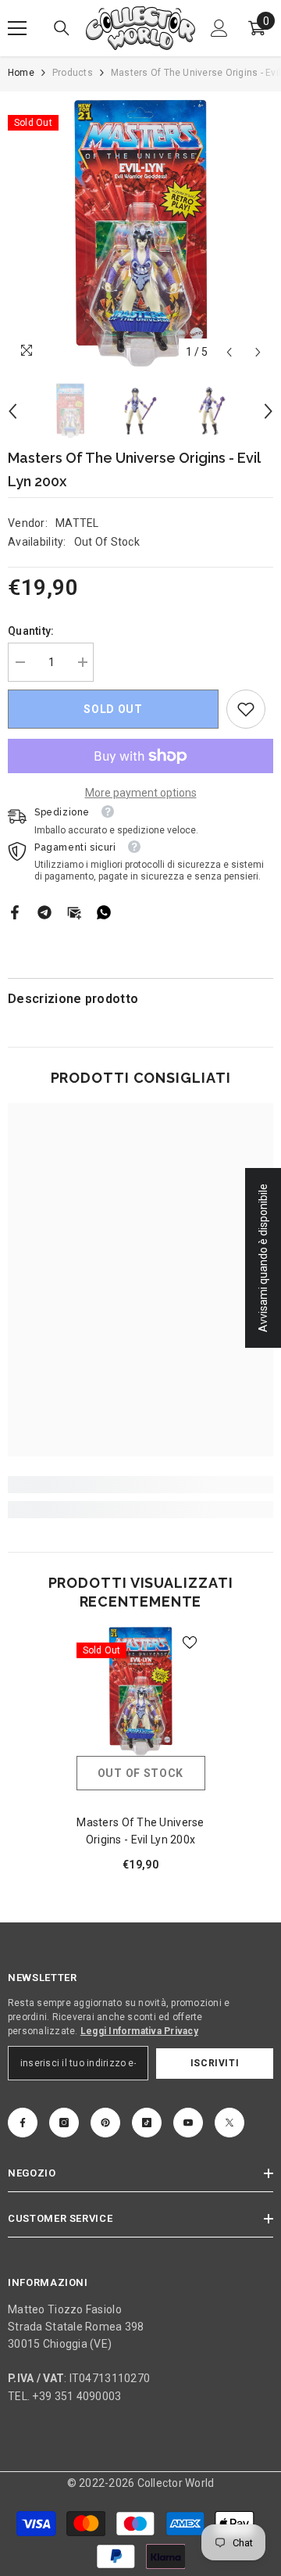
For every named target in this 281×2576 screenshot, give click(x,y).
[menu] (17, 28)
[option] (140, 233)
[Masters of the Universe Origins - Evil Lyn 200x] (141, 1691)
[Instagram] (64, 2123)
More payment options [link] (141, 793)
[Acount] (219, 28)
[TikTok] (147, 2123)
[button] (229, 352)
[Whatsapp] (104, 912)
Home (21, 73)
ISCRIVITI (215, 2063)
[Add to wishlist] (190, 1643)
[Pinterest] (105, 2123)
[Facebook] (15, 912)
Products (73, 73)
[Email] (74, 912)
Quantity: (31, 631)
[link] (246, 709)
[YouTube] (188, 2123)
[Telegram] (44, 912)
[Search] (62, 28)
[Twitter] (229, 2123)
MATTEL (77, 523)
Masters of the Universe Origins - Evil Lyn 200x (140, 1831)
